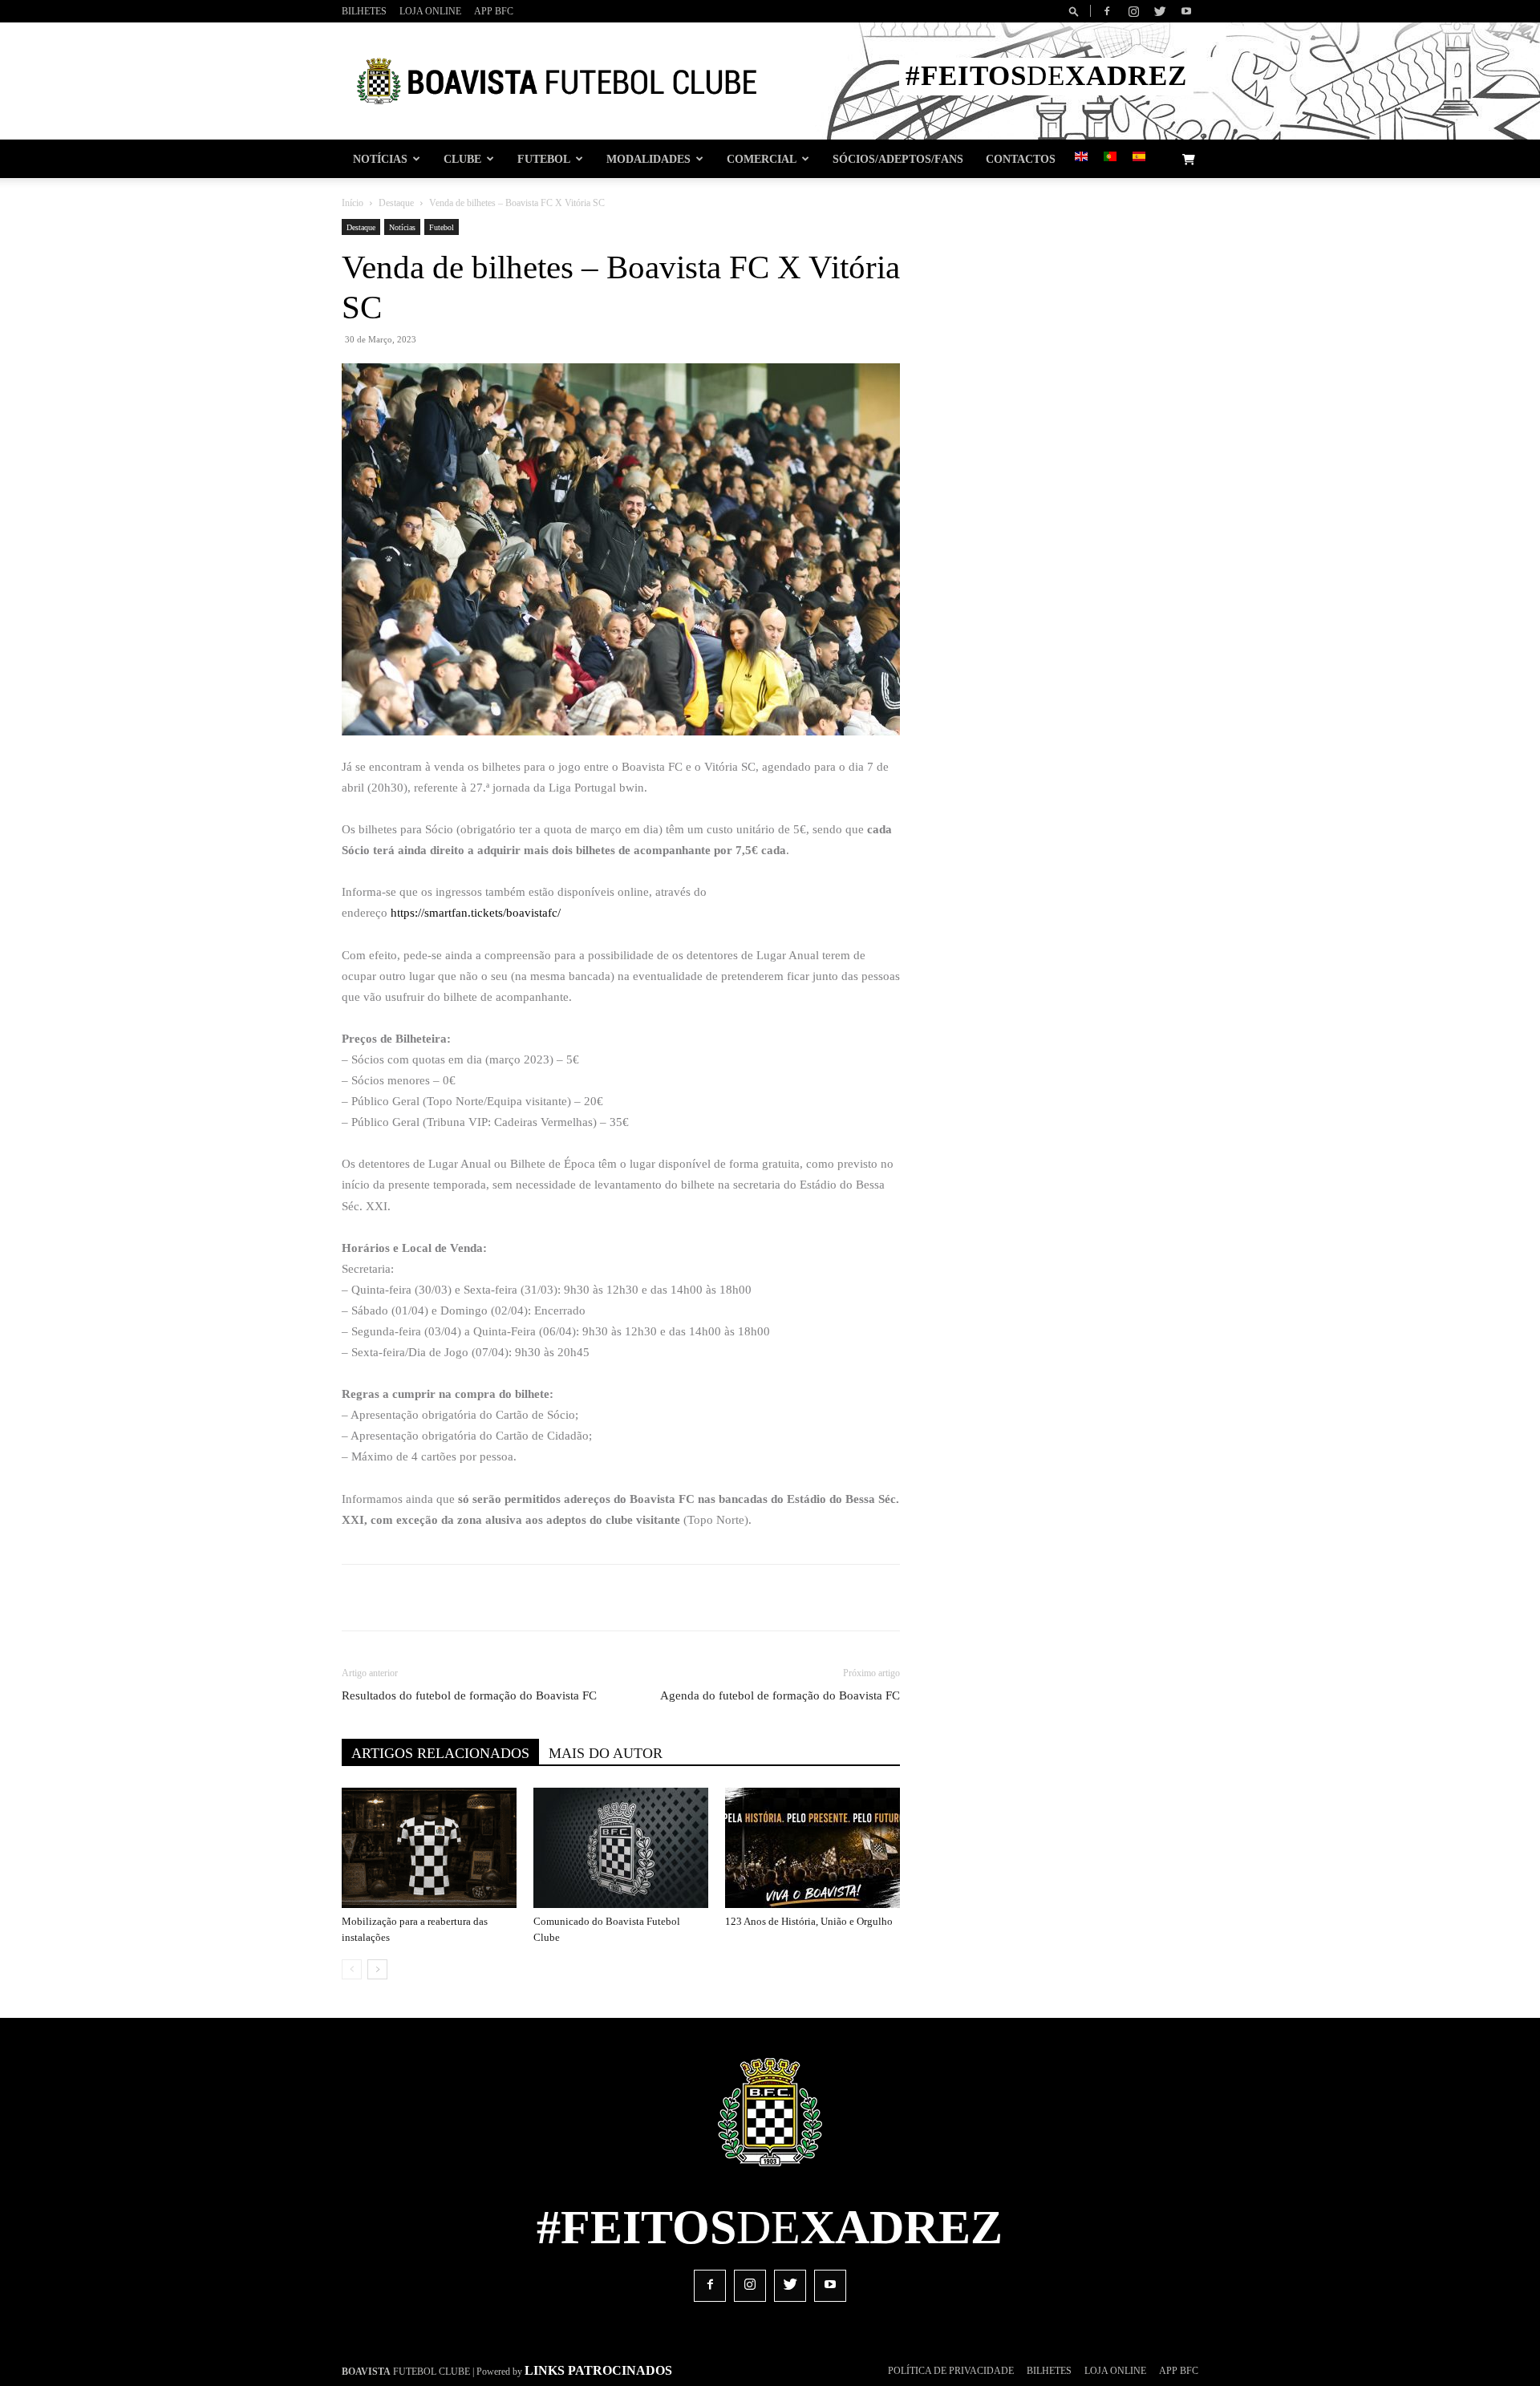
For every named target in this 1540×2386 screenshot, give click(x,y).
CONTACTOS (1021, 159)
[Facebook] (1107, 11)
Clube (462, 159)
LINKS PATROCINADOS (598, 2370)
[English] (1081, 158)
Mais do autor (606, 1753)
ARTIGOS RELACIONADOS (440, 1753)
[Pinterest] (567, 1598)
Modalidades (648, 159)
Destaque (396, 203)
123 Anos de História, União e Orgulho (809, 1921)
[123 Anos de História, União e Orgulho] (813, 1848)
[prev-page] (352, 1969)
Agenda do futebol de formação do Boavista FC (780, 1695)
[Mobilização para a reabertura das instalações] (429, 1848)
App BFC (494, 11)
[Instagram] (1133, 11)
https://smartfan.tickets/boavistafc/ (476, 913)
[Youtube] (1186, 11)
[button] (1076, 11)
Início (353, 203)
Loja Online (430, 11)
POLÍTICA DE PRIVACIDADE (951, 2371)
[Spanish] (1139, 158)
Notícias (380, 159)
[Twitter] (1160, 11)
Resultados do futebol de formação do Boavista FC (469, 1695)
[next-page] (377, 1969)
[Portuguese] (1110, 158)
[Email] (641, 1598)
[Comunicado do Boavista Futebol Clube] (621, 1848)
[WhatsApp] (604, 1598)
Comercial (762, 159)
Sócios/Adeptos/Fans (898, 159)
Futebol (544, 159)
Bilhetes (364, 11)
